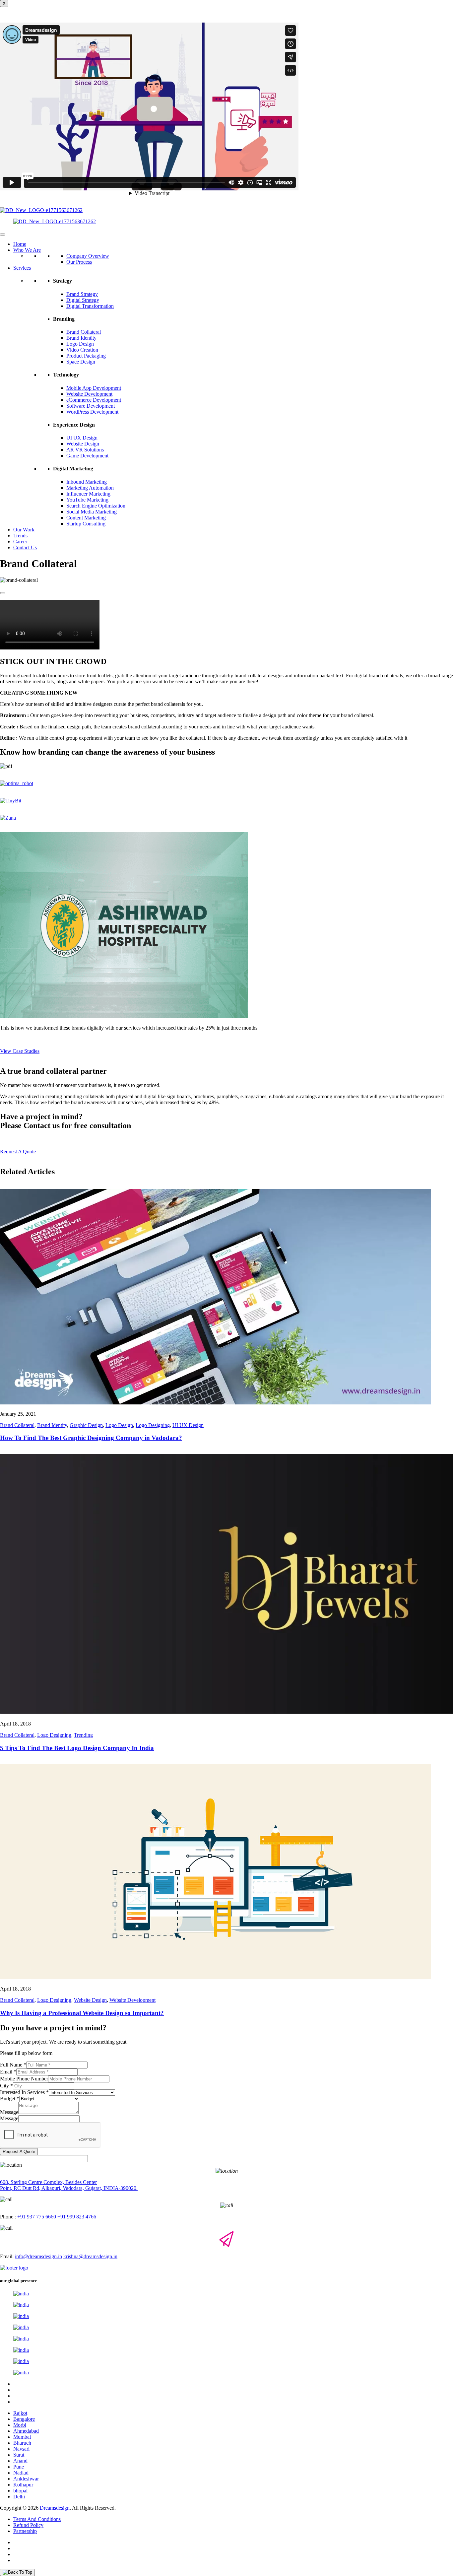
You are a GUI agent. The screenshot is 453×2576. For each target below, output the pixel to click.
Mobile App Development (94, 388)
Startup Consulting (86, 524)
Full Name (13, 2065)
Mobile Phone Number (24, 2079)
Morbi (20, 2425)
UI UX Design (82, 438)
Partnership (25, 2531)
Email (8, 2072)
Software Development (91, 406)
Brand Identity (81, 338)
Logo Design (80, 344)
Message (9, 2112)
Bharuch (22, 2443)
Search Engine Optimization (96, 506)
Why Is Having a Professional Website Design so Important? (82, 2013)
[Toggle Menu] (3, 235)
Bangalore (24, 2419)
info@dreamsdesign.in (38, 2256)
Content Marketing (86, 518)
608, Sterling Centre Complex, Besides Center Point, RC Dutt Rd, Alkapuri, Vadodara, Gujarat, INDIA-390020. (69, 2185)
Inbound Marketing (87, 482)
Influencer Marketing (88, 494)
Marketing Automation (90, 488)
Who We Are (27, 250)
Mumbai (22, 2437)
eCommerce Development (94, 400)
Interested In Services (24, 2092)
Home (20, 244)
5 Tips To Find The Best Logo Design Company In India (77, 1748)
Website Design (83, 444)
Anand (20, 2461)
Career (20, 542)
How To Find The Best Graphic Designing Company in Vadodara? (91, 1438)
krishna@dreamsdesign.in (90, 2256)
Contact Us (25, 547)
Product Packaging (86, 356)
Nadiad (21, 2473)
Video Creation (82, 350)
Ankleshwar (26, 2479)
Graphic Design (86, 1425)
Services (22, 268)
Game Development (87, 456)
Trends (20, 536)
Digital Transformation (90, 306)
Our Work (24, 530)
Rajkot (20, 2413)
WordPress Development (92, 412)
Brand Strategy (82, 294)
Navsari (21, 2449)
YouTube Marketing (87, 500)
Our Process (79, 262)
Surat (19, 2455)
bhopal (20, 2491)
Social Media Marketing (92, 512)
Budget (10, 2099)
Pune (19, 2467)
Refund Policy (28, 2525)
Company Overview (88, 256)
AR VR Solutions (85, 450)
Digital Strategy (83, 300)
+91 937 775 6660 (37, 2217)
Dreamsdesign (55, 2508)
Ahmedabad (26, 2431)
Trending (83, 1735)
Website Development (89, 394)
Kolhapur (23, 2485)
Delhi (19, 2497)
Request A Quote (19, 2152)
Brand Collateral (84, 332)
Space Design (81, 362)
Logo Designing (153, 1425)
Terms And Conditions (37, 2519)
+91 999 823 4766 (76, 2217)
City (6, 2086)
